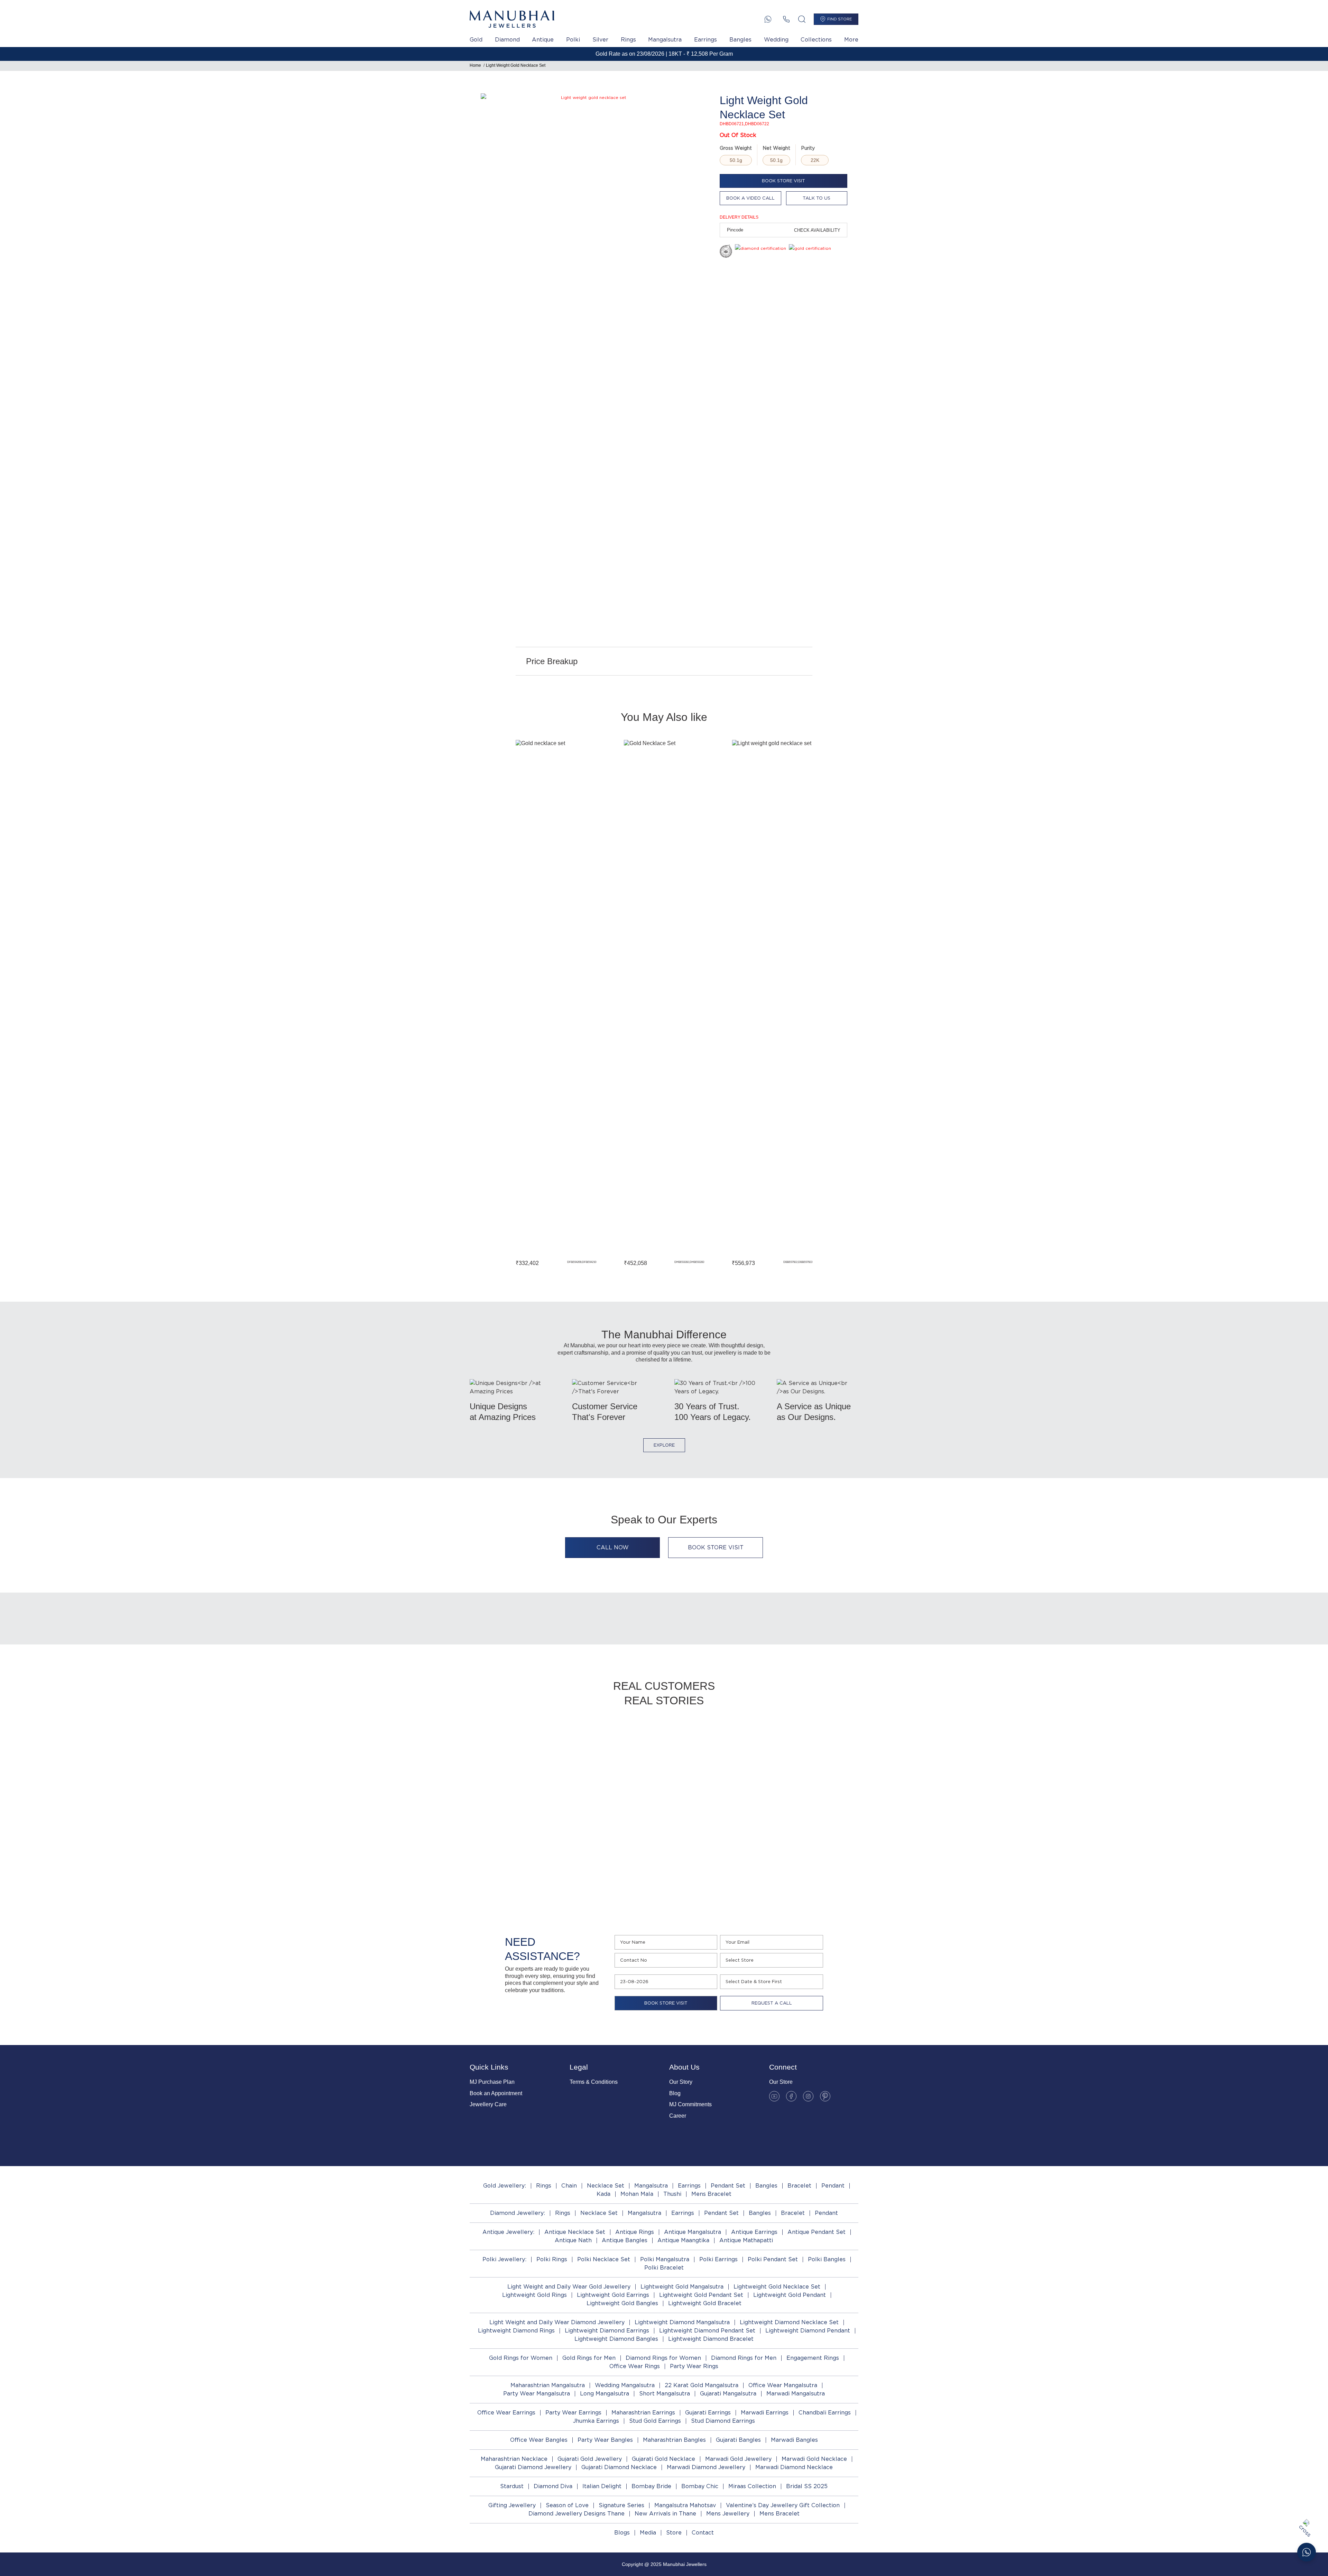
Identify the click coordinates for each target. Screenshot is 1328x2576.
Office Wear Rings (635, 2366)
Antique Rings (635, 2232)
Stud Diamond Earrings (723, 2421)
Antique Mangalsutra (693, 2232)
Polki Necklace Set (604, 2259)
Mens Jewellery (728, 2514)
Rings (628, 40)
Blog (675, 2093)
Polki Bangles (827, 2259)
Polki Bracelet (664, 2268)
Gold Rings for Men (589, 2358)
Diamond (507, 40)
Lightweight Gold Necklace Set (777, 2287)
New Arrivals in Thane (665, 2514)
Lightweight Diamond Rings (516, 2331)
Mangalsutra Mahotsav (685, 2505)
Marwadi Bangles (794, 2440)
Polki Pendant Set (773, 2259)
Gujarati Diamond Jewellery (533, 2467)
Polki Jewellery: (504, 2259)
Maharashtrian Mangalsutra (548, 2385)
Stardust (512, 2486)
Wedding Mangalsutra (625, 2385)
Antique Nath (573, 2240)
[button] (492, 1002)
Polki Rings (552, 2259)
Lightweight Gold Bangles (622, 2303)
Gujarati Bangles (738, 2440)
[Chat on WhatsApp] (1307, 2552)
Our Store (781, 2082)
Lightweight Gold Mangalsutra (682, 2287)
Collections (816, 40)
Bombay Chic (700, 2486)
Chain (569, 2186)
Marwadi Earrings (765, 2413)
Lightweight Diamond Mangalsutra (682, 2322)
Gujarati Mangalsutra (728, 2394)
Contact (703, 2533)
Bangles (740, 40)
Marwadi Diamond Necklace (794, 2467)
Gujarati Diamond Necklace (619, 2467)
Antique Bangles (625, 2240)
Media (648, 2533)
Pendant (833, 2186)
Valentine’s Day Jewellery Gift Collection (783, 2505)
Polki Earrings (718, 2259)
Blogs (622, 2533)
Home (475, 65)
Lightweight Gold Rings (534, 2295)
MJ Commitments (690, 2104)
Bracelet (799, 2186)
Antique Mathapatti (746, 2240)
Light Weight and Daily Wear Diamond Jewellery (557, 2322)
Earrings (705, 40)
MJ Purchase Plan (492, 2082)
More (851, 40)
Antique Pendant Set (817, 2232)
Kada (603, 2194)
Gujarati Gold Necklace (663, 2459)
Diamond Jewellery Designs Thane (577, 2514)
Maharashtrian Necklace (514, 2459)
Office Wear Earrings (506, 2413)
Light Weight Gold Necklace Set (516, 65)
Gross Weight (736, 148)
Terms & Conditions (594, 2082)
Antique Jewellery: (508, 2232)
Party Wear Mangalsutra (537, 2394)
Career (678, 2116)
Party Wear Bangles (605, 2440)
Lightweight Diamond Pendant (808, 2331)
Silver (600, 40)
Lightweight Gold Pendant (790, 2295)
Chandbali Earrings (825, 2413)
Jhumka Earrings (596, 2421)
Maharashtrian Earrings (643, 2413)
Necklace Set (606, 2186)
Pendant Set (728, 2186)
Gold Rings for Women (521, 2358)
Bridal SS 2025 (807, 2486)
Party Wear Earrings (573, 2413)
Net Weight (776, 148)
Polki (573, 40)
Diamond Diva (553, 2486)
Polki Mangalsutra (665, 2259)
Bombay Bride (651, 2486)
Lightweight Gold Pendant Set (701, 2295)
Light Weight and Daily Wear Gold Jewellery (569, 2287)
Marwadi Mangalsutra (796, 2394)
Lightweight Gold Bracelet (705, 2303)
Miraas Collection (752, 2486)
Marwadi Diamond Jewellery (706, 2467)
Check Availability (817, 230)
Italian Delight (602, 2486)
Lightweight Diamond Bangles (616, 2339)
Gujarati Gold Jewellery (590, 2459)
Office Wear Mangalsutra (783, 2385)
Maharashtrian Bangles (674, 2440)
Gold (476, 40)
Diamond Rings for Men (744, 2358)
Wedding (776, 40)
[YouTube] (774, 2096)
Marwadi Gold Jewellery (738, 2459)
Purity (808, 148)
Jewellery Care (488, 2104)
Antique (543, 40)
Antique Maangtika (683, 2240)
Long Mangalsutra (605, 2394)
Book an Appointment (496, 2093)
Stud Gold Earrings (655, 2421)
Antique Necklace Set (575, 2232)
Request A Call (772, 2003)
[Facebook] (791, 2096)
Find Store (840, 19)
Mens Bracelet (711, 2194)
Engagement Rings (813, 2358)
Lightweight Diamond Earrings (607, 2331)
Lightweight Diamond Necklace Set (789, 2322)
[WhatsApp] (768, 19)
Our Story (681, 2082)
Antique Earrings (754, 2232)
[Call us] (786, 19)
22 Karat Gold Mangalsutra (702, 2385)
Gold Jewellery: (505, 2186)
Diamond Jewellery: (518, 2213)
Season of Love (567, 2505)
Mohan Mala (637, 2194)
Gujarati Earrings (708, 2413)
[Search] (802, 19)
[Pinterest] (825, 2096)
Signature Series (621, 2505)
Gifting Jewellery (512, 2505)
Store (674, 2533)
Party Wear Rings (694, 2366)
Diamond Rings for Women (663, 2358)
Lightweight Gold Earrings (613, 2295)
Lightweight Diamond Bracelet (711, 2339)
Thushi (672, 2194)
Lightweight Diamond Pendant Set (707, 2331)
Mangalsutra (665, 40)
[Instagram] (808, 2096)
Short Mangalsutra (665, 2394)
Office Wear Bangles (539, 2440)
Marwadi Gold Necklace (814, 2459)
